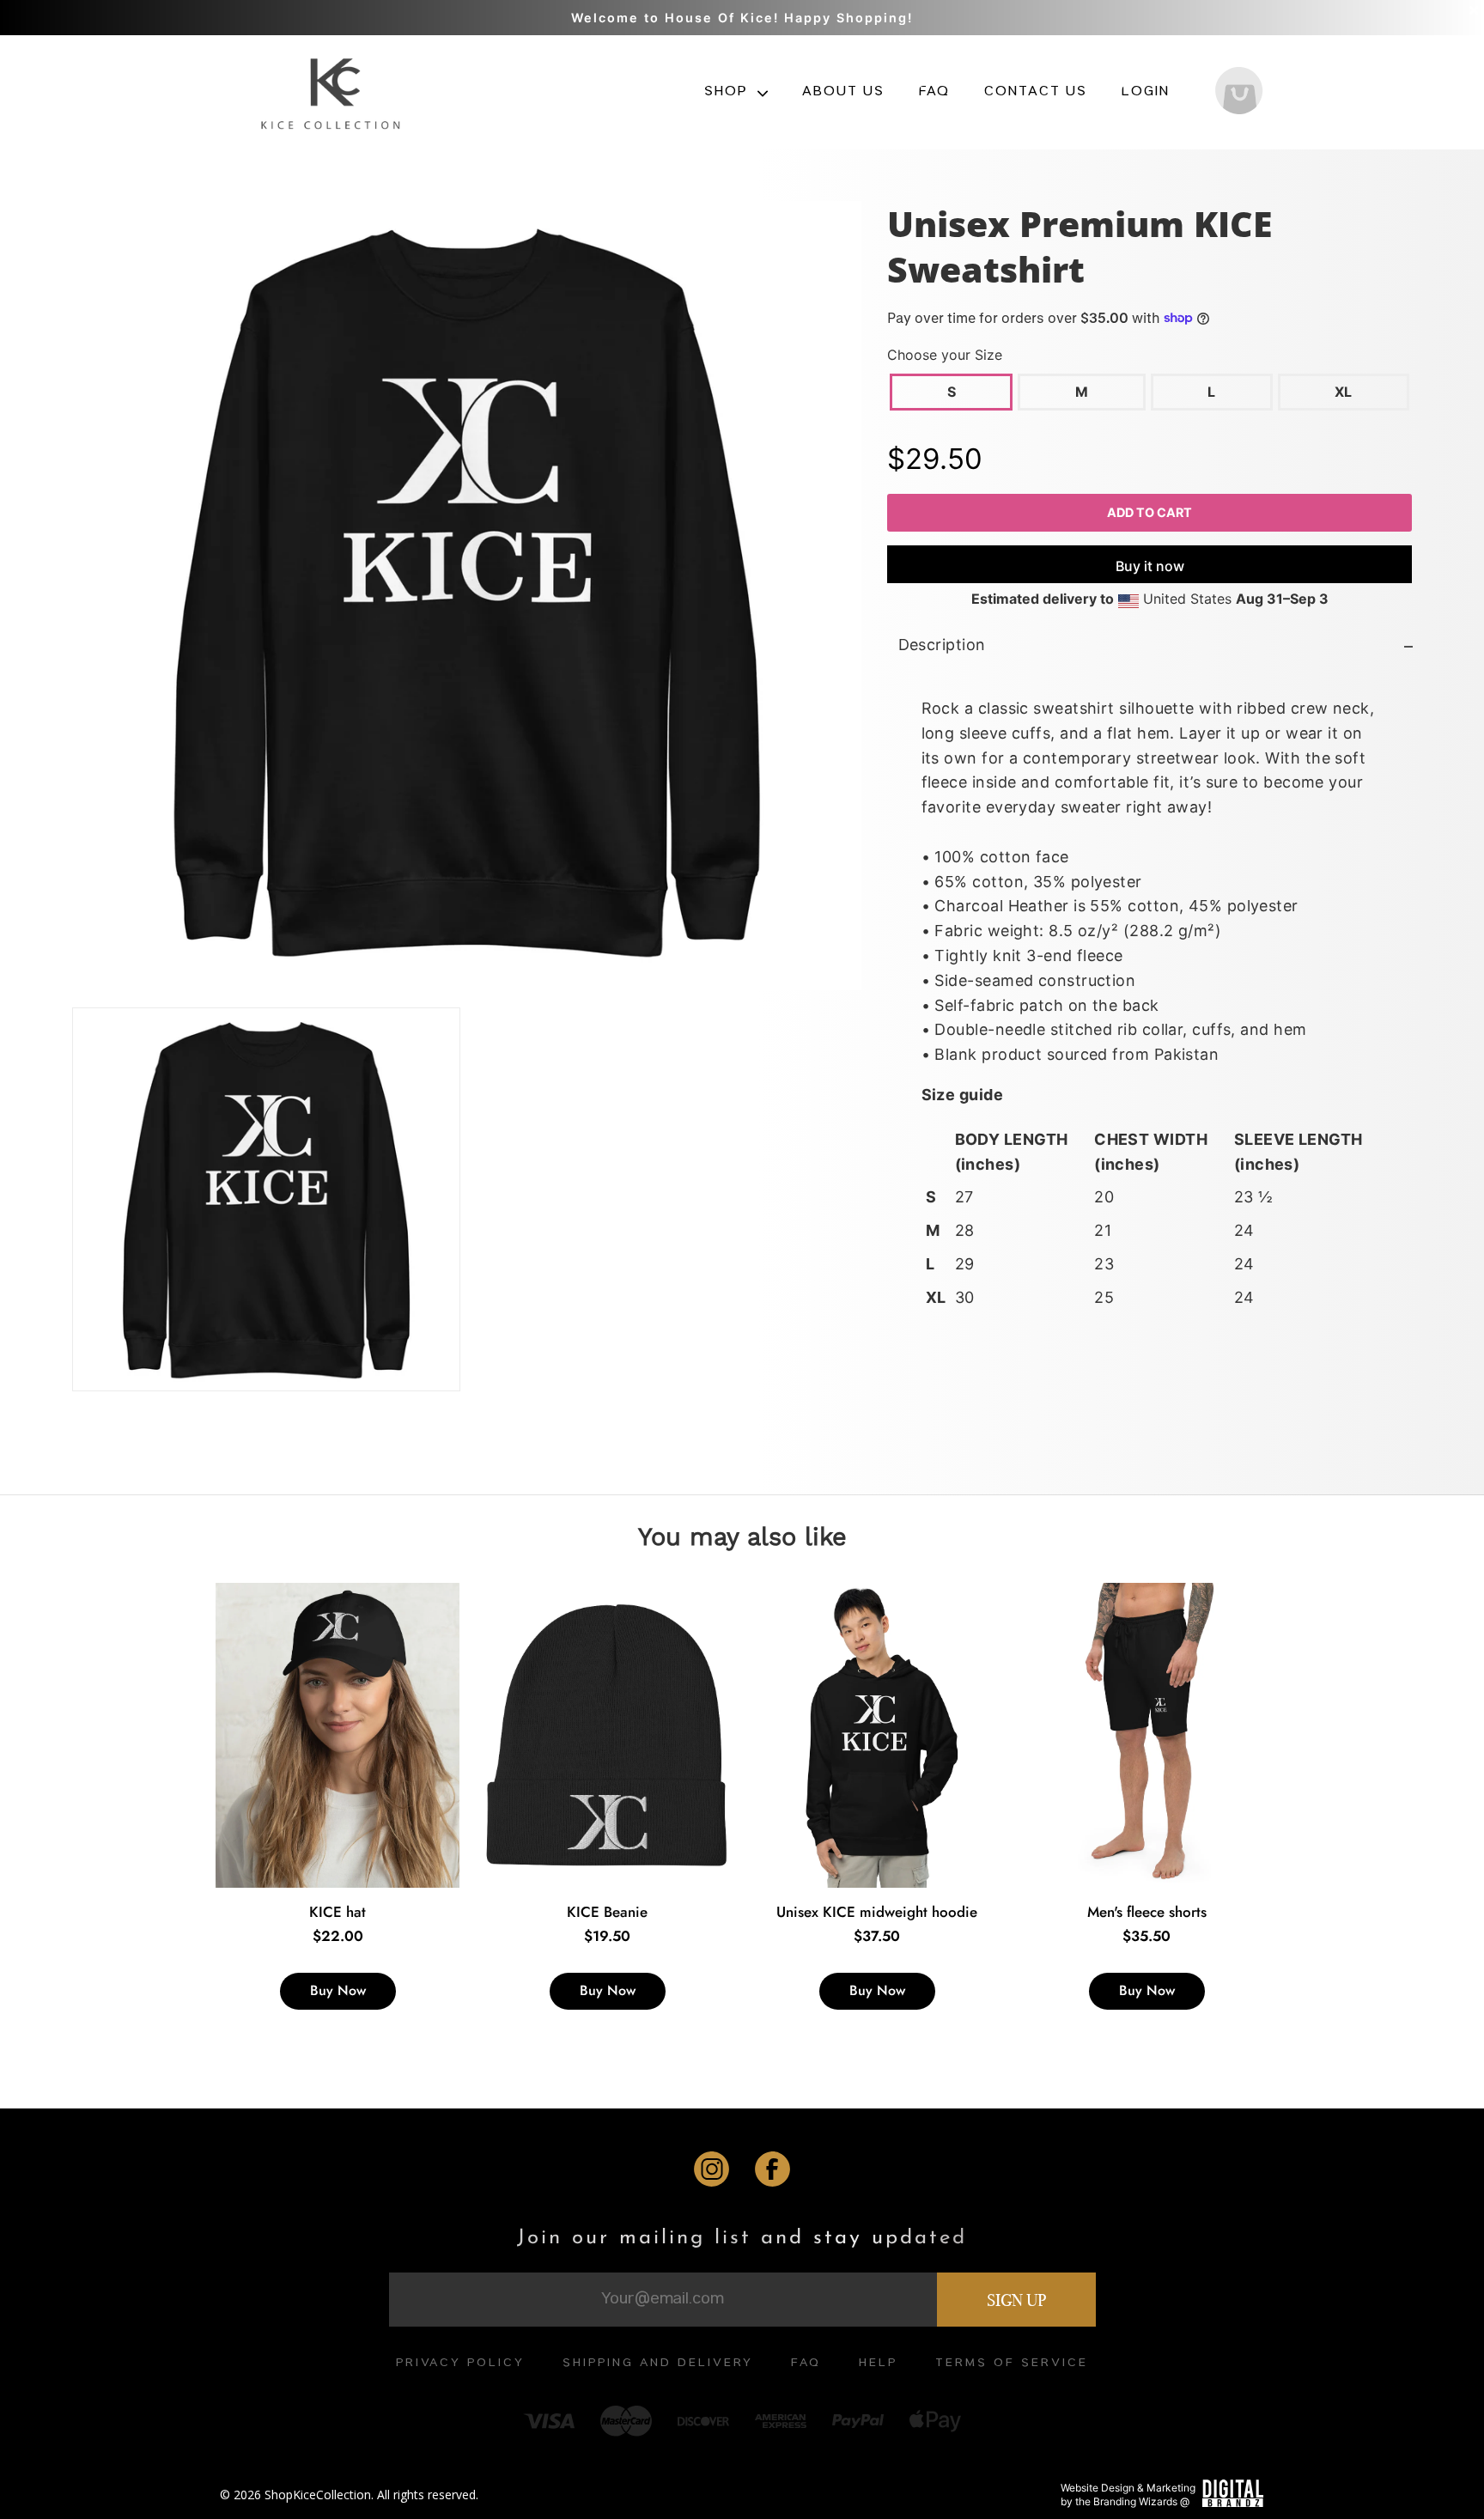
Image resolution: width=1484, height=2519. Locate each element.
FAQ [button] (934, 93)
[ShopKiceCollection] (333, 92)
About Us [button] (843, 93)
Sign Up (1016, 2300)
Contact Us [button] (1036, 93)
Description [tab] (941, 645)
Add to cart (1149, 513)
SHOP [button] (728, 93)
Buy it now (1149, 567)
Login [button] (1146, 93)
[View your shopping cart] (1239, 93)
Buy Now (338, 1990)
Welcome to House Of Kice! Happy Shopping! (742, 18)
